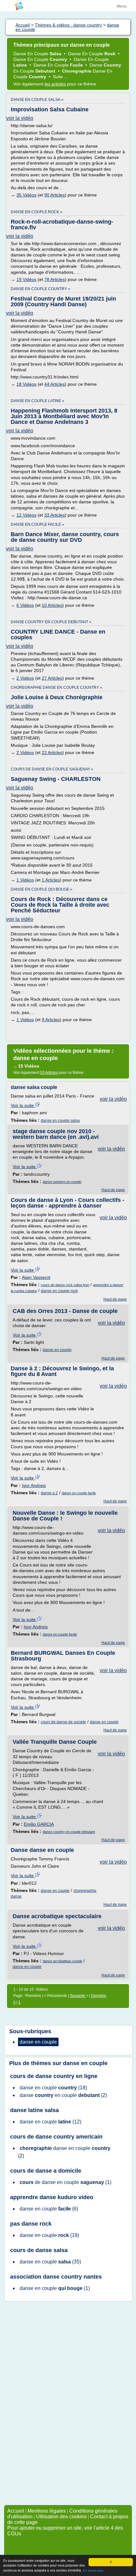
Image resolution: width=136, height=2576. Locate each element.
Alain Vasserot (36, 1277)
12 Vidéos (26, 515)
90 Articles (55, 195)
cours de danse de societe (63, 1722)
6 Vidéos (25, 605)
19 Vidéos (26, 279)
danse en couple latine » (37, 401)
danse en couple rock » (37, 212)
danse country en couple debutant (69, 1832)
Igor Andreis (34, 1485)
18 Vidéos (26, 384)
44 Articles (55, 384)
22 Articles (52, 752)
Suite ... (60, 77)
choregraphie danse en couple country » (56, 688)
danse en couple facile (79, 1493)
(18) (53, 2088)
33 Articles (55, 515)
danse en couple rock (59, 1291)
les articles (55, 84)
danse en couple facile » (37, 524)
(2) (63, 2095)
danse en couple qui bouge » (42, 889)
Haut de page (113, 1190)
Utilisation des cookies (61, 2517)
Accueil (16, 2511)
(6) (49, 2209)
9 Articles (51, 1020)
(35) (50, 2262)
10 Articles (52, 605)
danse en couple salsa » (37, 100)
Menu (122, 6)
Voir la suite (23, 1105)
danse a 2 (49, 1493)
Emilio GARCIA (39, 1824)
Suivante (78, 1996)
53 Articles (49, 1073)
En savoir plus (93, 2570)
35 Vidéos (26, 195)
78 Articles (55, 279)
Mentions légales (47, 2511)
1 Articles (51, 880)
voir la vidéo (20, 118)
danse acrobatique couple (62, 1961)
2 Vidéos (25, 678)
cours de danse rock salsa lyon (65, 1285)
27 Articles (52, 678)
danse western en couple (62, 1182)
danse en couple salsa (60, 1121)
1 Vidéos (25, 880)
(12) (50, 2122)
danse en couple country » (40, 289)
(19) (49, 2235)
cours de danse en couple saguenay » (52, 769)
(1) (65, 2182)
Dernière (99, 1996)
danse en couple (57, 1350)
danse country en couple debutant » (51, 622)
